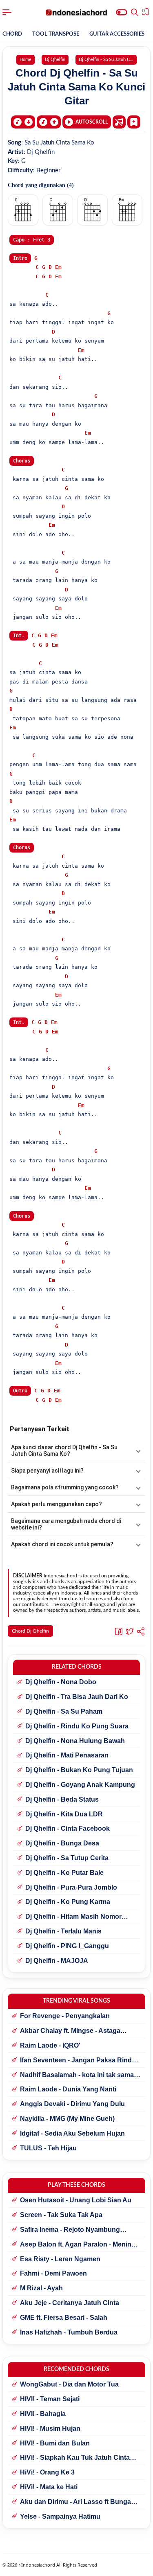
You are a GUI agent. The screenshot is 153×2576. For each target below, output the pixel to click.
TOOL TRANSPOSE (56, 34)
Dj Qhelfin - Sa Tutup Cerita (67, 1858)
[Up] (49, 122)
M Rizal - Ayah (41, 2288)
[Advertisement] (76, 2566)
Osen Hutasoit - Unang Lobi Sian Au (76, 2200)
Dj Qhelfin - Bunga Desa (62, 1843)
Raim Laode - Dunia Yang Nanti (68, 2089)
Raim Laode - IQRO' (50, 2045)
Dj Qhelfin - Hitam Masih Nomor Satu (73, 1917)
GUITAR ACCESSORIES (117, 34)
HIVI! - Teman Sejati (50, 2399)
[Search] (135, 12)
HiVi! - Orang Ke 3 (47, 2472)
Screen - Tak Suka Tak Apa (61, 2215)
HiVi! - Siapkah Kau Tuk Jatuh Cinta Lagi (75, 2458)
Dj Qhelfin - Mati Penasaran (67, 1755)
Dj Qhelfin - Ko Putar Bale (64, 1873)
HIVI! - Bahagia (43, 2414)
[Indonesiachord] (76, 12)
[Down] (23, 122)
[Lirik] (119, 122)
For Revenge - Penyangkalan (65, 2016)
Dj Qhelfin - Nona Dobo (61, 1682)
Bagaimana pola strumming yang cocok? (65, 1487)
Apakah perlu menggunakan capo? (57, 1504)
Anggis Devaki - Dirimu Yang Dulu (72, 2104)
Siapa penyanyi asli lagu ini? (47, 1471)
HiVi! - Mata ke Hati (49, 2487)
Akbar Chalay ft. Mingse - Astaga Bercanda (70, 2031)
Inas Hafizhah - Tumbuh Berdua (69, 2332)
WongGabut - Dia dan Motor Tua (69, 2384)
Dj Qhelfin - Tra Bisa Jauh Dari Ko (77, 1697)
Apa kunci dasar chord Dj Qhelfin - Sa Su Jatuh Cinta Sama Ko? (64, 1450)
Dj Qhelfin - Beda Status (62, 1799)
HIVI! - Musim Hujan (50, 2428)
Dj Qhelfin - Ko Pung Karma (68, 1902)
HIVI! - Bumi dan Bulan (55, 2443)
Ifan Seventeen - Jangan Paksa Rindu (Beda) (78, 2061)
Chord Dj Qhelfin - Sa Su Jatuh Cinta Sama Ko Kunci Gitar (76, 87)
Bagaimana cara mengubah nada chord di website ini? (66, 1524)
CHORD (12, 34)
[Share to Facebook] (119, 1631)
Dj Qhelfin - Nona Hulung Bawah (75, 1741)
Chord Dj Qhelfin (30, 1631)
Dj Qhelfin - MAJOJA (57, 1961)
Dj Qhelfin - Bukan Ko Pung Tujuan (79, 1770)
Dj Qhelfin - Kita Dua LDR (64, 1814)
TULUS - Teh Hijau (48, 2148)
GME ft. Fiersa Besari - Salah (64, 2318)
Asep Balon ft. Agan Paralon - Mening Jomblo (78, 2245)
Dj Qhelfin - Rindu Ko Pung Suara (77, 1726)
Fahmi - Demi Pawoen (53, 2273)
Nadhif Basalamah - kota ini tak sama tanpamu (77, 2075)
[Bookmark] (134, 122)
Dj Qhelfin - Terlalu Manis (63, 1931)
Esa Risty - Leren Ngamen (60, 2259)
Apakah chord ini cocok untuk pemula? (62, 1544)
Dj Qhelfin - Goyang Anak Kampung (80, 1785)
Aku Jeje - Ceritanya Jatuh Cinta (70, 2303)
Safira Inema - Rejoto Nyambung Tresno (70, 2230)
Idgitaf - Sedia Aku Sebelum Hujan (72, 2133)
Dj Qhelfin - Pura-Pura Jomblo (71, 1887)
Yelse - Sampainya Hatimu (60, 2516)
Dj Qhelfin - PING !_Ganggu (67, 1946)
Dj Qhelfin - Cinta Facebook (68, 1828)
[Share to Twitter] (130, 1631)
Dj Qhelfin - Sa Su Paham (64, 1711)
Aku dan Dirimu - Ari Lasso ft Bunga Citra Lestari (75, 2502)
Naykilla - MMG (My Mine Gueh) (67, 2119)
